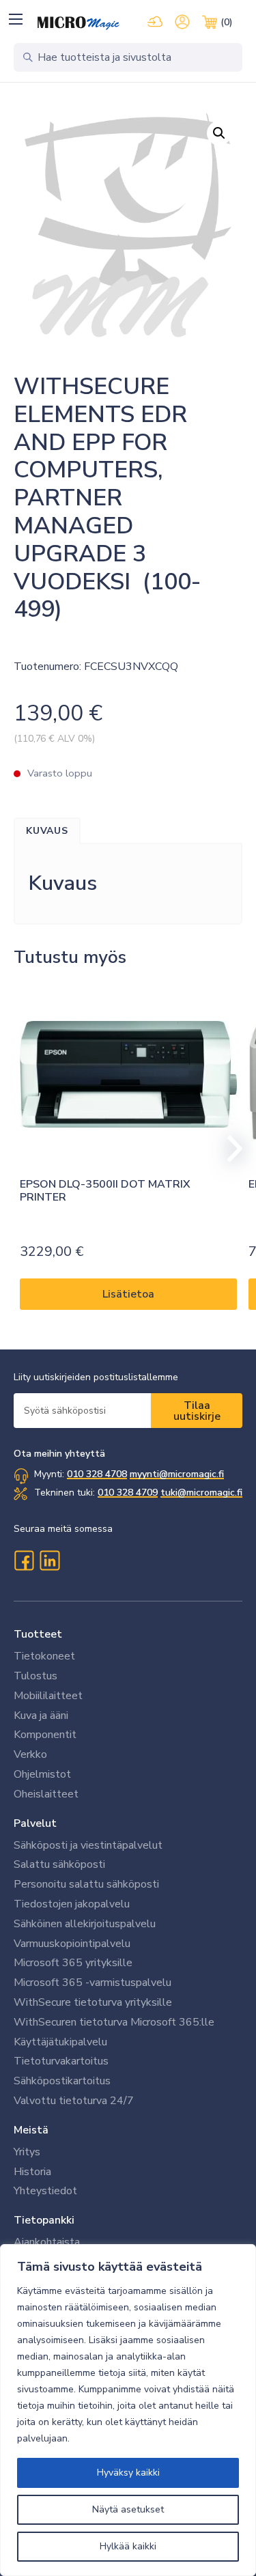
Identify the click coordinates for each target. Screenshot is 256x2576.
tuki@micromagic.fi (201, 1493)
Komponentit (45, 1735)
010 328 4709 (128, 1493)
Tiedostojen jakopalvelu (72, 1904)
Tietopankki (44, 2220)
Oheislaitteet (46, 1794)
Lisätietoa (128, 1294)
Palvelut (35, 1823)
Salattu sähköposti (59, 1864)
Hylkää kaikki (128, 2546)
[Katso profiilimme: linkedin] (50, 1560)
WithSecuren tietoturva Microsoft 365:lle (114, 2022)
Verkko (30, 1754)
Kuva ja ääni (41, 1716)
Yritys (27, 2152)
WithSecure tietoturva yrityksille (93, 2002)
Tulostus (35, 1676)
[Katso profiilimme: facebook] (24, 1560)
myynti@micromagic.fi (177, 1474)
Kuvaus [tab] (47, 831)
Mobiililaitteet (48, 1696)
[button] (15, 19)
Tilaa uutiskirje (197, 1411)
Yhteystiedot (45, 2191)
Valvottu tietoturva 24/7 (74, 2101)
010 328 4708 (97, 1474)
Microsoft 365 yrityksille (73, 1963)
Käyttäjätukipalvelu (60, 2042)
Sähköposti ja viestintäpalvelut (88, 1845)
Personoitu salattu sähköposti (86, 1884)
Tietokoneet (44, 1656)
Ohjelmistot (42, 1774)
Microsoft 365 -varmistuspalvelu (93, 1983)
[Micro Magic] (79, 23)
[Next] (229, 1149)
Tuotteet (38, 1634)
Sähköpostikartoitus (62, 2081)
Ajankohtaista (47, 2242)
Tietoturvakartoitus (61, 2061)
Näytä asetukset (128, 2509)
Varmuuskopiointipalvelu (72, 1944)
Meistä (31, 2130)
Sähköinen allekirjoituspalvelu (85, 1924)
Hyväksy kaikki (128, 2473)
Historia (32, 2172)
